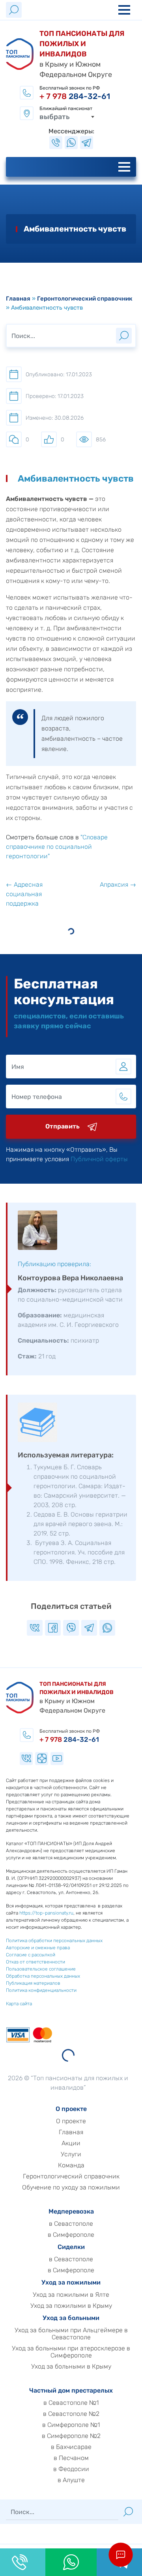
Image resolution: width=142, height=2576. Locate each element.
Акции (71, 2143)
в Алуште (71, 2480)
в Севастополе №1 (71, 2403)
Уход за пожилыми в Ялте (71, 2295)
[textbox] (67, 117)
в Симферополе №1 (71, 2425)
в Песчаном (71, 2458)
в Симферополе (71, 2235)
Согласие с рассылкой (31, 1955)
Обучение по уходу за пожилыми (71, 2187)
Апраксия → (118, 885)
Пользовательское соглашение (41, 1969)
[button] (121, 2555)
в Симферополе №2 (71, 2436)
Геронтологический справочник (85, 299)
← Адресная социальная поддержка (24, 894)
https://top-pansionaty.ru (46, 1913)
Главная (18, 299)
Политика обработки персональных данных (54, 1941)
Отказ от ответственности (35, 1962)
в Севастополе (71, 2224)
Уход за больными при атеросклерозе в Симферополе (71, 2352)
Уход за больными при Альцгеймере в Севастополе (71, 2334)
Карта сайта (19, 2004)
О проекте (71, 2121)
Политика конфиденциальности (41, 1990)
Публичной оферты (99, 1159)
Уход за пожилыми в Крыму (71, 2306)
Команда (71, 2165)
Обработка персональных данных (43, 1976)
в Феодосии (71, 2469)
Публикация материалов (33, 1983)
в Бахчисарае (71, 2447)
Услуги (71, 2154)
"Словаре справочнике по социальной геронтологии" (57, 847)
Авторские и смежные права (38, 1948)
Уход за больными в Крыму (71, 2367)
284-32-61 (75, 96)
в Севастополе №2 (71, 2414)
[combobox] (67, 117)
